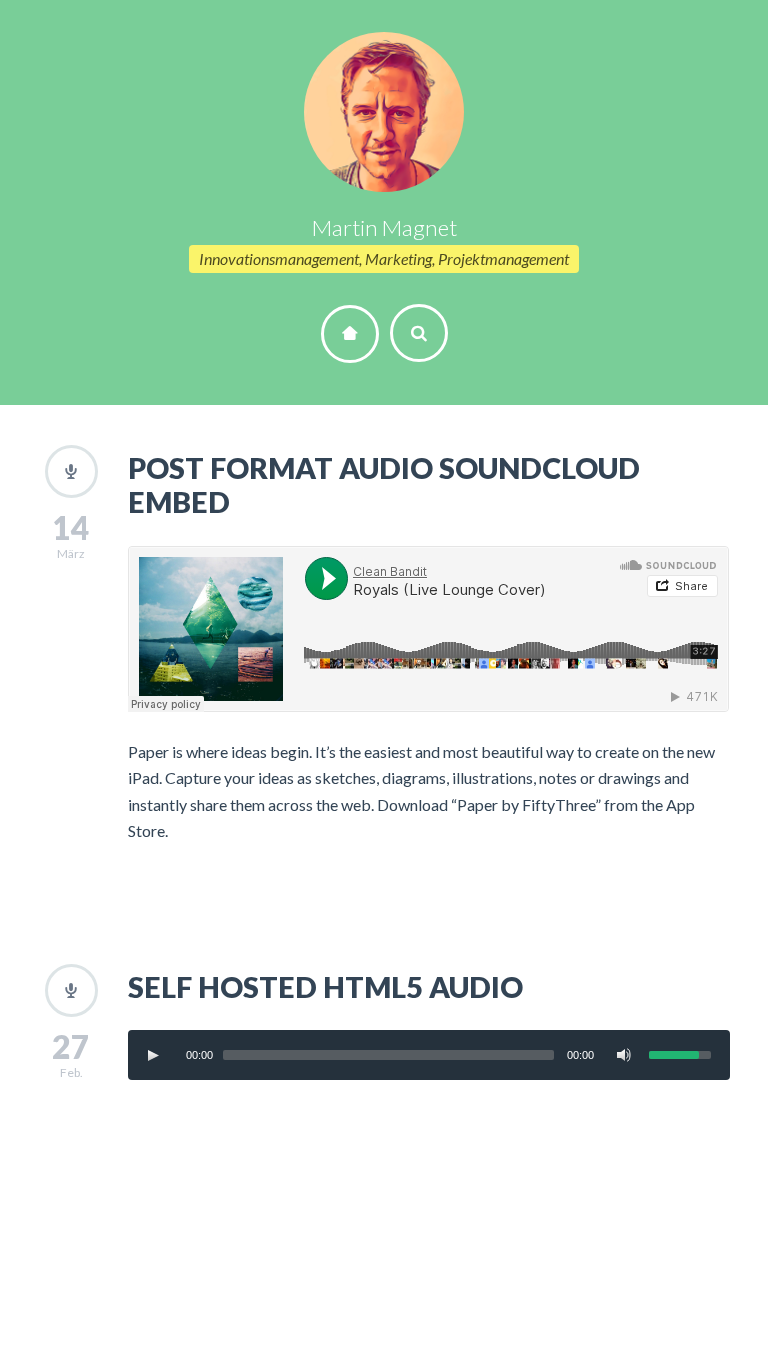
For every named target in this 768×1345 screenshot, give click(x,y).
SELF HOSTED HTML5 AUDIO (325, 987)
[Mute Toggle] (624, 1055)
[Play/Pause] (153, 1055)
